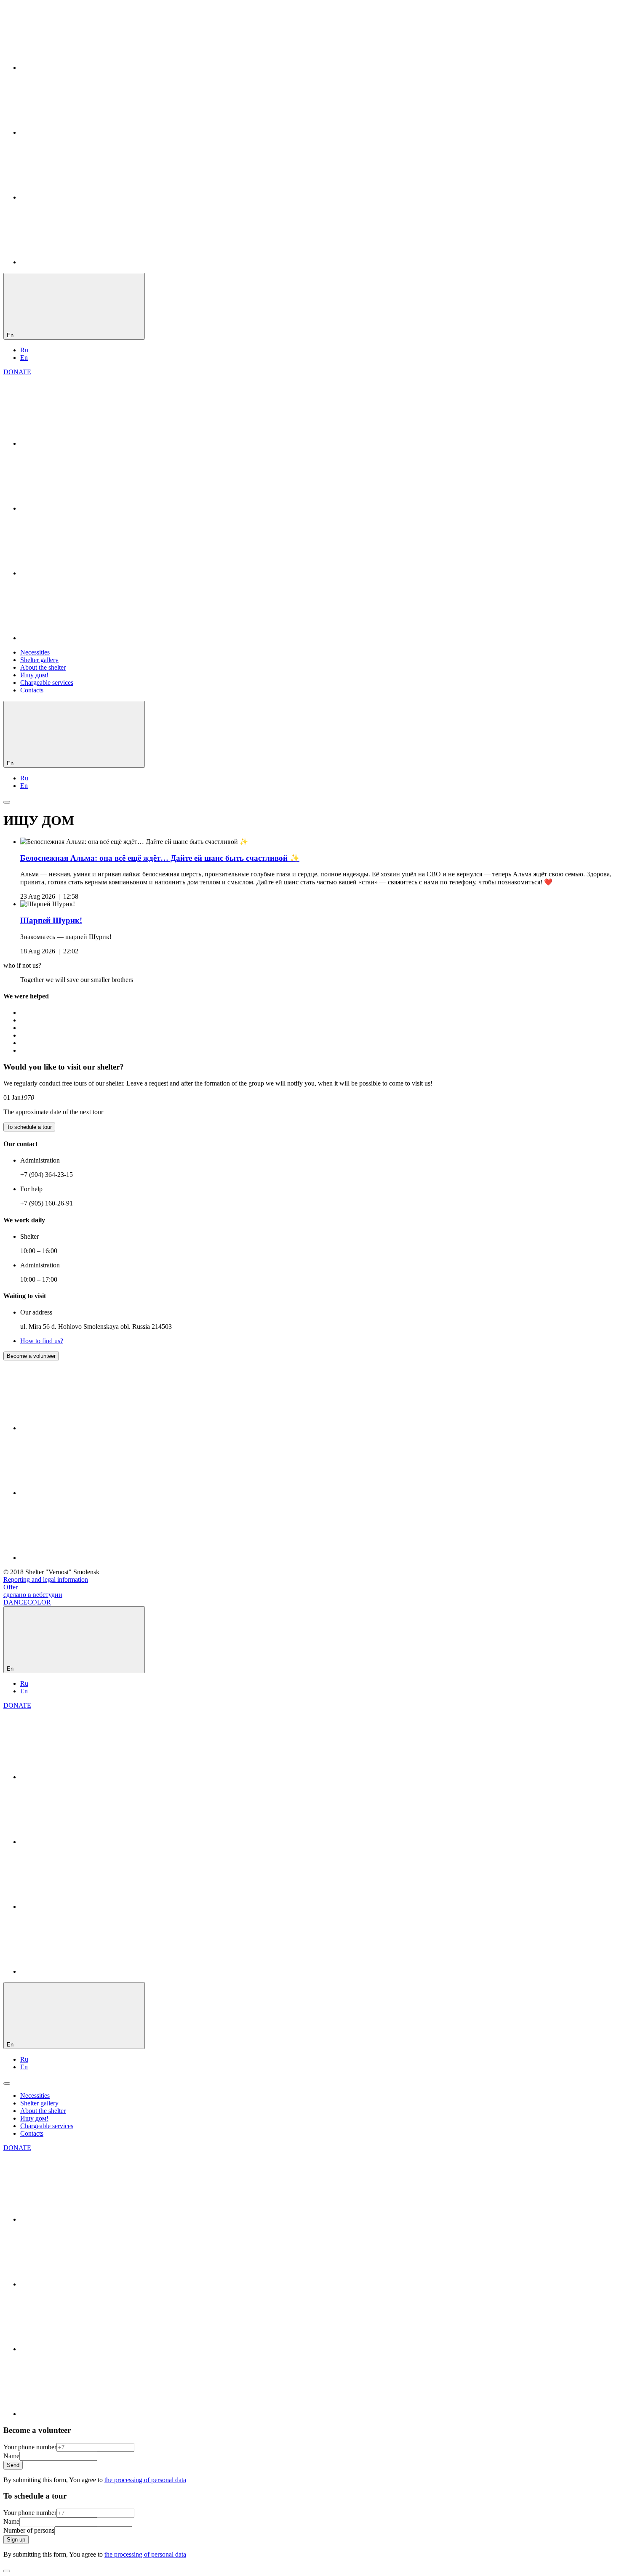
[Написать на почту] (83, 262)
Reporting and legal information (46, 1579)
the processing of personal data (145, 2480)
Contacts (32, 690)
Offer (11, 1587)
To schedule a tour (29, 1127)
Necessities (35, 652)
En (24, 358)
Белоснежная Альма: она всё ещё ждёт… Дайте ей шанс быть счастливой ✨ (160, 858)
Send (13, 2465)
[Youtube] (83, 197)
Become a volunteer (31, 1356)
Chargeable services (47, 683)
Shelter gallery (39, 660)
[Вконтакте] (83, 68)
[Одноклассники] (83, 132)
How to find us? (42, 1341)
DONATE (17, 372)
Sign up (16, 2540)
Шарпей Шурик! (51, 920)
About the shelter (43, 667)
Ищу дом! (34, 675)
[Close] (7, 2571)
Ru (24, 350)
